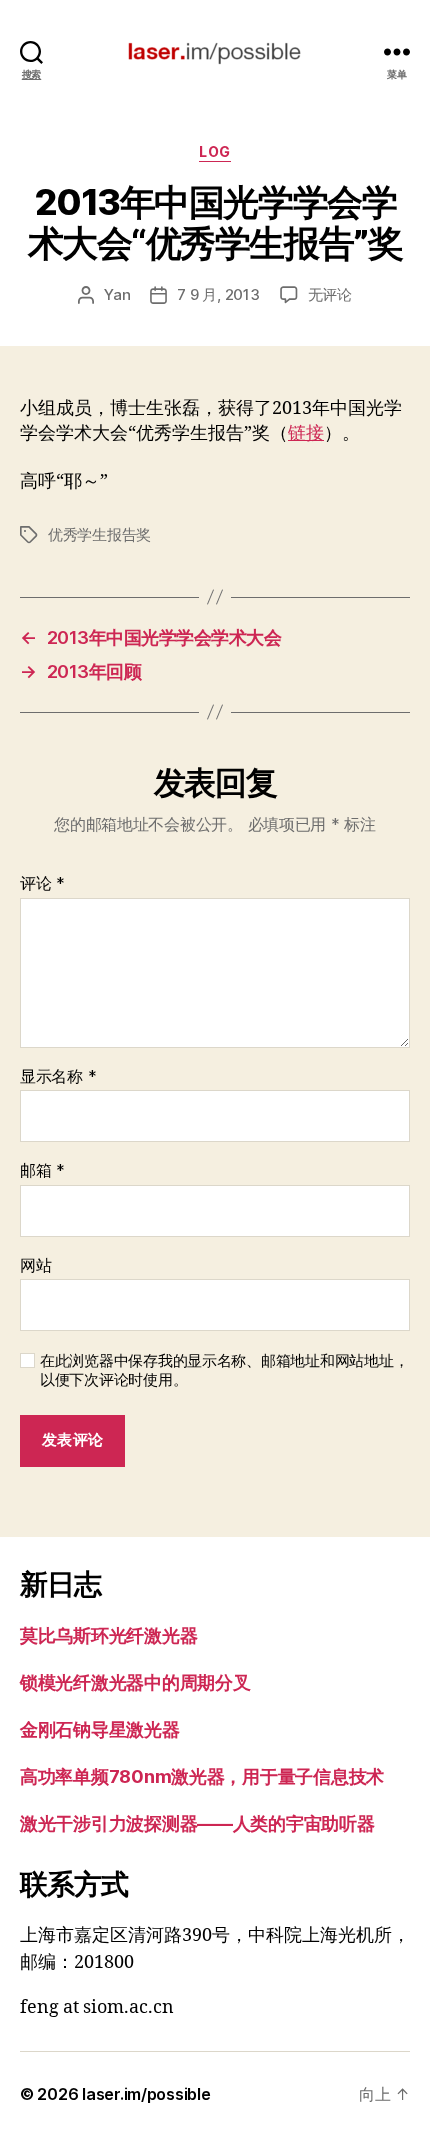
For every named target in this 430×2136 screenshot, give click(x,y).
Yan (117, 294)
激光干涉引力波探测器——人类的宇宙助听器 (197, 1823)
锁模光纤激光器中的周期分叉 (135, 1682)
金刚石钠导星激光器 (100, 1729)
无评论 (330, 294)
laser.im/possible (146, 2094)
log (215, 151)
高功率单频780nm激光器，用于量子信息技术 (202, 1776)
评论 (42, 884)
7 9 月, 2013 (218, 294)
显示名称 (58, 1077)
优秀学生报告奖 (99, 534)
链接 (306, 433)
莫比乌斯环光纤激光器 (108, 1635)
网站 (35, 1266)
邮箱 (42, 1171)
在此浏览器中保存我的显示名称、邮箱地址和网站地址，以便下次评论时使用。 (224, 1370)
